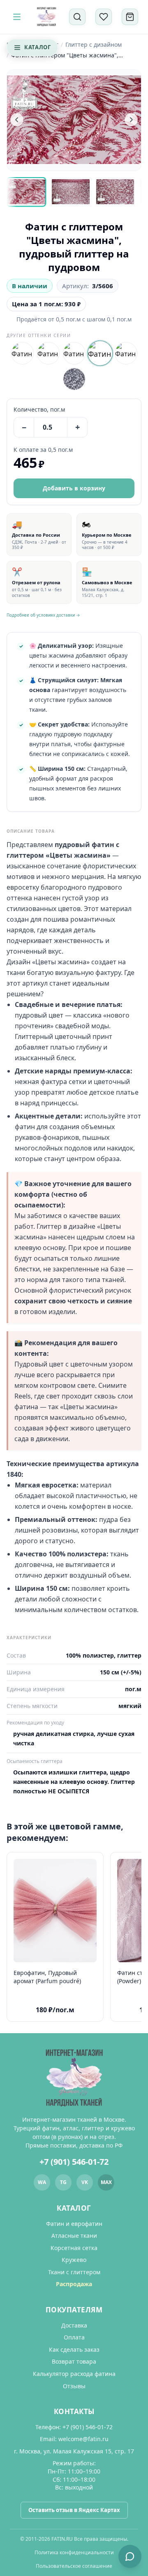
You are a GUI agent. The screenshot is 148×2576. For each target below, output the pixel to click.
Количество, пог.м (39, 409)
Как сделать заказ (74, 2349)
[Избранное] (104, 17)
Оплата (74, 2337)
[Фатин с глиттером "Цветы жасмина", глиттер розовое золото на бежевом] (126, 353)
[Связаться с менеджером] (130, 2556)
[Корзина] (130, 17)
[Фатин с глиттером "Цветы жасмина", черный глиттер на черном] (48, 353)
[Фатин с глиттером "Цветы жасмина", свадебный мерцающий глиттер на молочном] (22, 353)
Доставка (74, 2325)
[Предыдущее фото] (17, 120)
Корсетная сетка (74, 2248)
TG (63, 2182)
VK (85, 2182)
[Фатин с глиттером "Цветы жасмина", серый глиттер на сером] (74, 379)
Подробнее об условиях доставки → (43, 615)
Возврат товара (74, 2361)
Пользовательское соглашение (74, 2566)
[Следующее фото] (131, 120)
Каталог (38, 47)
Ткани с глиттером (74, 2272)
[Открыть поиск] (77, 17)
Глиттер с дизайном (94, 44)
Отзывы (74, 2386)
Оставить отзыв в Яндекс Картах (74, 2510)
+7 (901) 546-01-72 (74, 2162)
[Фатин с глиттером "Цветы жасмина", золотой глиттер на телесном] (74, 353)
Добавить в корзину (74, 488)
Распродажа (74, 2284)
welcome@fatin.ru (83, 2439)
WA (42, 2182)
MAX (106, 2182)
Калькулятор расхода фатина (74, 2374)
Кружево (74, 2260)
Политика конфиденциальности (74, 2552)
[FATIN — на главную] (46, 17)
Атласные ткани (74, 2235)
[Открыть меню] (17, 17)
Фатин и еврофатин (74, 2224)
